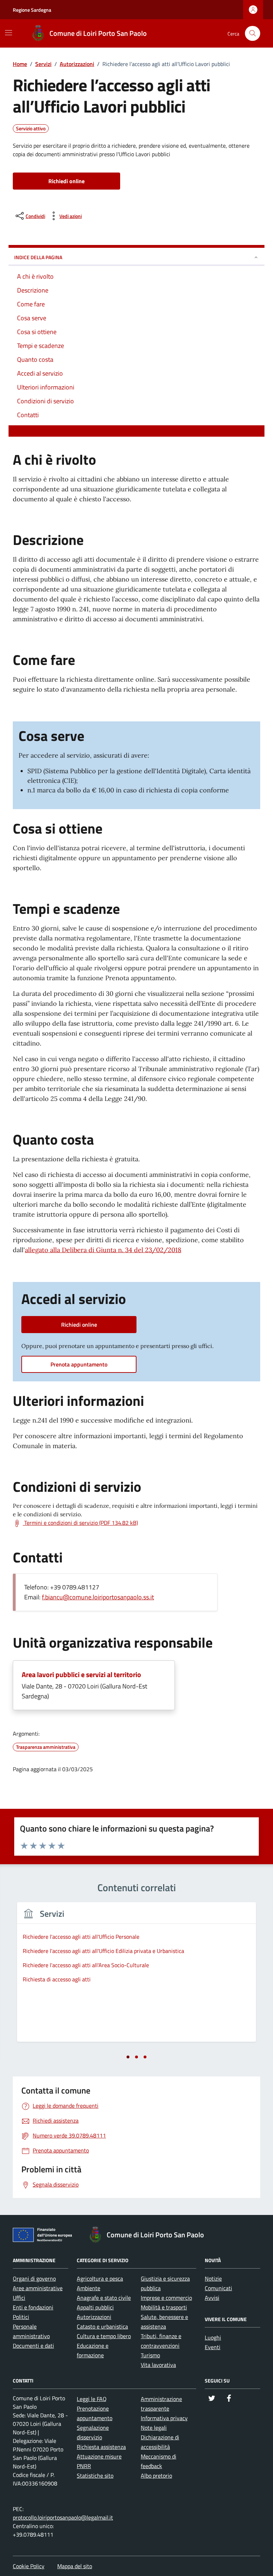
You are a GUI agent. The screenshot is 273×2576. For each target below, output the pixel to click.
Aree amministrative (38, 2288)
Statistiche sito (95, 2476)
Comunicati (218, 2288)
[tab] (128, 2057)
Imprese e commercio (166, 2298)
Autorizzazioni (94, 2317)
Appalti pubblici (95, 2307)
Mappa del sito (75, 2566)
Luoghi (213, 2337)
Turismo (150, 2355)
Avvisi (212, 2298)
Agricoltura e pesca (100, 2278)
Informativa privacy (164, 2418)
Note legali (154, 2428)
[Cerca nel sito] (253, 34)
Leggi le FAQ (92, 2399)
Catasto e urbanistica (102, 2326)
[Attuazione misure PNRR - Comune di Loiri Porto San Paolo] (44, 2236)
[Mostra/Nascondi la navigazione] (9, 33)
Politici (21, 2317)
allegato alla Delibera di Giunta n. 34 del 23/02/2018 (103, 1250)
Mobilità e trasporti (164, 2307)
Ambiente (89, 2288)
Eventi (213, 2347)
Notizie (213, 2278)
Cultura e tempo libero (104, 2336)
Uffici (19, 2298)
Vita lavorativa (158, 2365)
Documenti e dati (33, 2346)
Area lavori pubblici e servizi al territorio (81, 1674)
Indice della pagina (38, 257)
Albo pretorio (156, 2476)
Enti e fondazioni (33, 2307)
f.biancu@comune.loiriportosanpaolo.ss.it (98, 1597)
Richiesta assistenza (101, 2447)
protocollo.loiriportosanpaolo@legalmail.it (63, 2517)
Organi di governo (34, 2278)
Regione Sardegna (32, 10)
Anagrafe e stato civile (104, 2298)
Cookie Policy (29, 2566)
